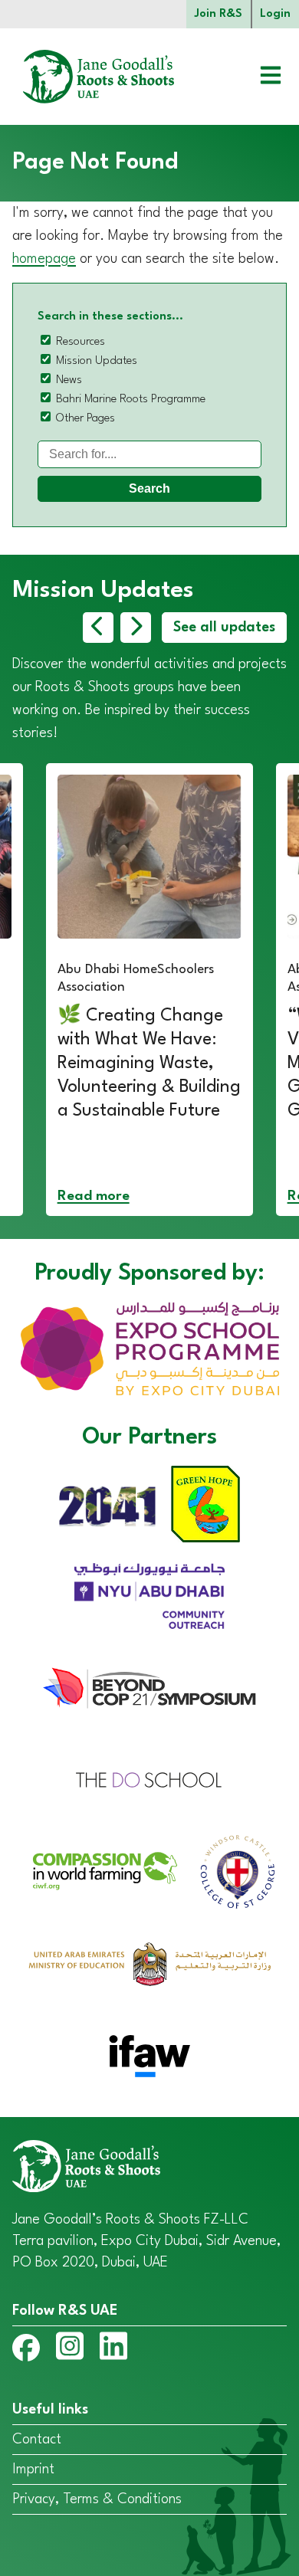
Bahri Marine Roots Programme (131, 400)
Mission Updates (97, 361)
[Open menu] (259, 77)
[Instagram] (70, 2349)
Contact (37, 2440)
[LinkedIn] (113, 2349)
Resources (80, 342)
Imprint (33, 2469)
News (69, 380)
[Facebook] (26, 2351)
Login (275, 14)
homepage (44, 259)
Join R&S (219, 14)
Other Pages (85, 419)
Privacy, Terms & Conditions (97, 2499)
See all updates (224, 628)
